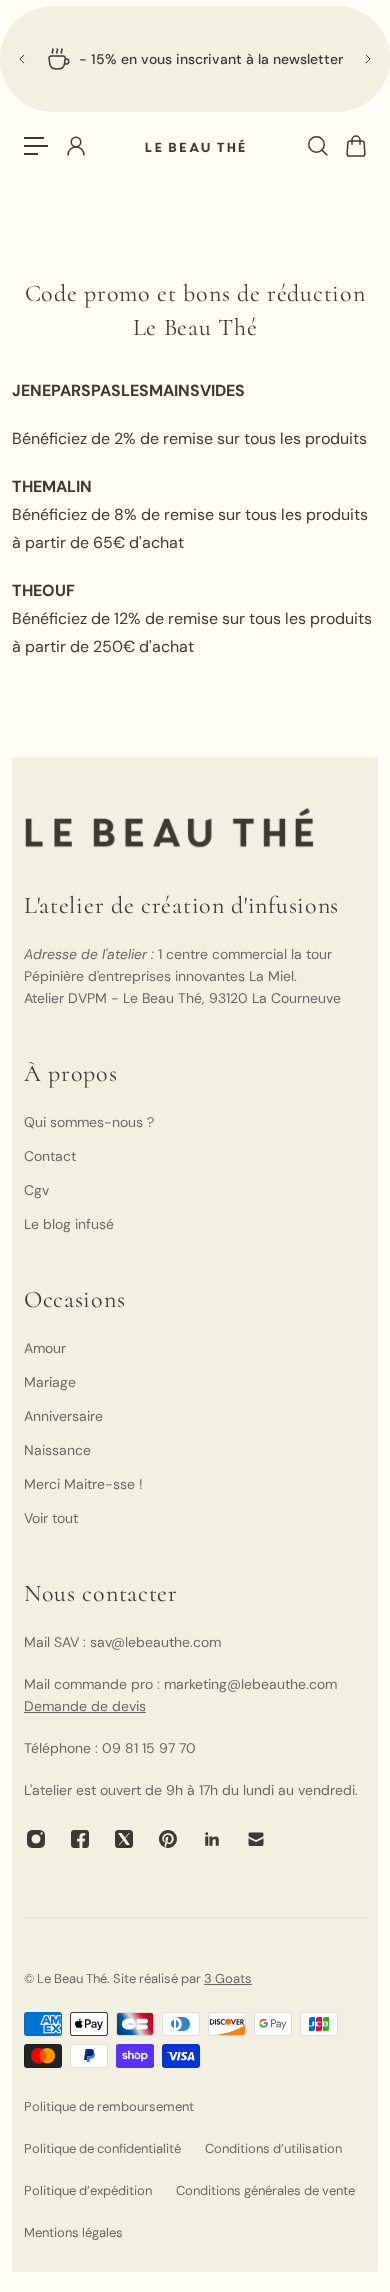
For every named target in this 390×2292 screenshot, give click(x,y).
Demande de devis (85, 1706)
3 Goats (228, 1978)
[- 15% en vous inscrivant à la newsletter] (195, 59)
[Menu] (36, 146)
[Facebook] (80, 1839)
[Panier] (355, 146)
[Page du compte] (75, 146)
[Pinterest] (168, 1839)
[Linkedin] (212, 1839)
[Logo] (195, 146)
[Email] (256, 1839)
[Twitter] (124, 1839)
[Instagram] (36, 1839)
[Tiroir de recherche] (317, 146)
